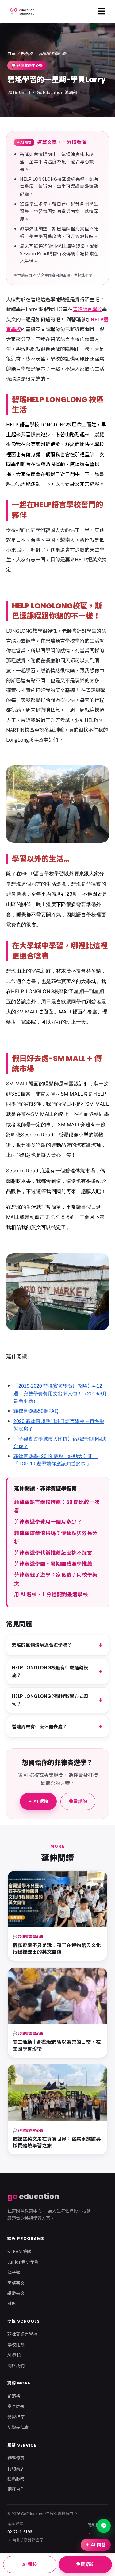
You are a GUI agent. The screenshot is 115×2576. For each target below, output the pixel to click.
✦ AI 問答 (96, 2545)
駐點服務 (16, 2479)
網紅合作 (16, 2489)
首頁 (11, 53)
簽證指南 (16, 2417)
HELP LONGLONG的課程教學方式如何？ (50, 1700)
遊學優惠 (16, 2458)
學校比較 (16, 2344)
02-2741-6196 (20, 2532)
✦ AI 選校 (38, 1801)
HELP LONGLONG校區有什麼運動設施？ (50, 1672)
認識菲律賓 (18, 2427)
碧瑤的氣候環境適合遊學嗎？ (42, 1645)
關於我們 (16, 2365)
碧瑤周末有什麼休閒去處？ (40, 1727)
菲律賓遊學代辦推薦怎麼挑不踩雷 (53, 1552)
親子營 (14, 2272)
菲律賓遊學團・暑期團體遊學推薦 (53, 1563)
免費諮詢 (78, 1801)
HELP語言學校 (38, 874)
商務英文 (16, 2283)
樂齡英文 (16, 2293)
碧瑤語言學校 (87, 309)
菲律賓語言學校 (22, 2334)
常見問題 (16, 2406)
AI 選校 (14, 2355)
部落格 (27, 53)
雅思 (12, 2303)
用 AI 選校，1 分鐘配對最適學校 (51, 1594)
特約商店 (16, 2468)
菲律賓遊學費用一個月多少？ (48, 1521)
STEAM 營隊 (19, 2251)
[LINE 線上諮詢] (104, 2526)
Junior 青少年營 (23, 2262)
